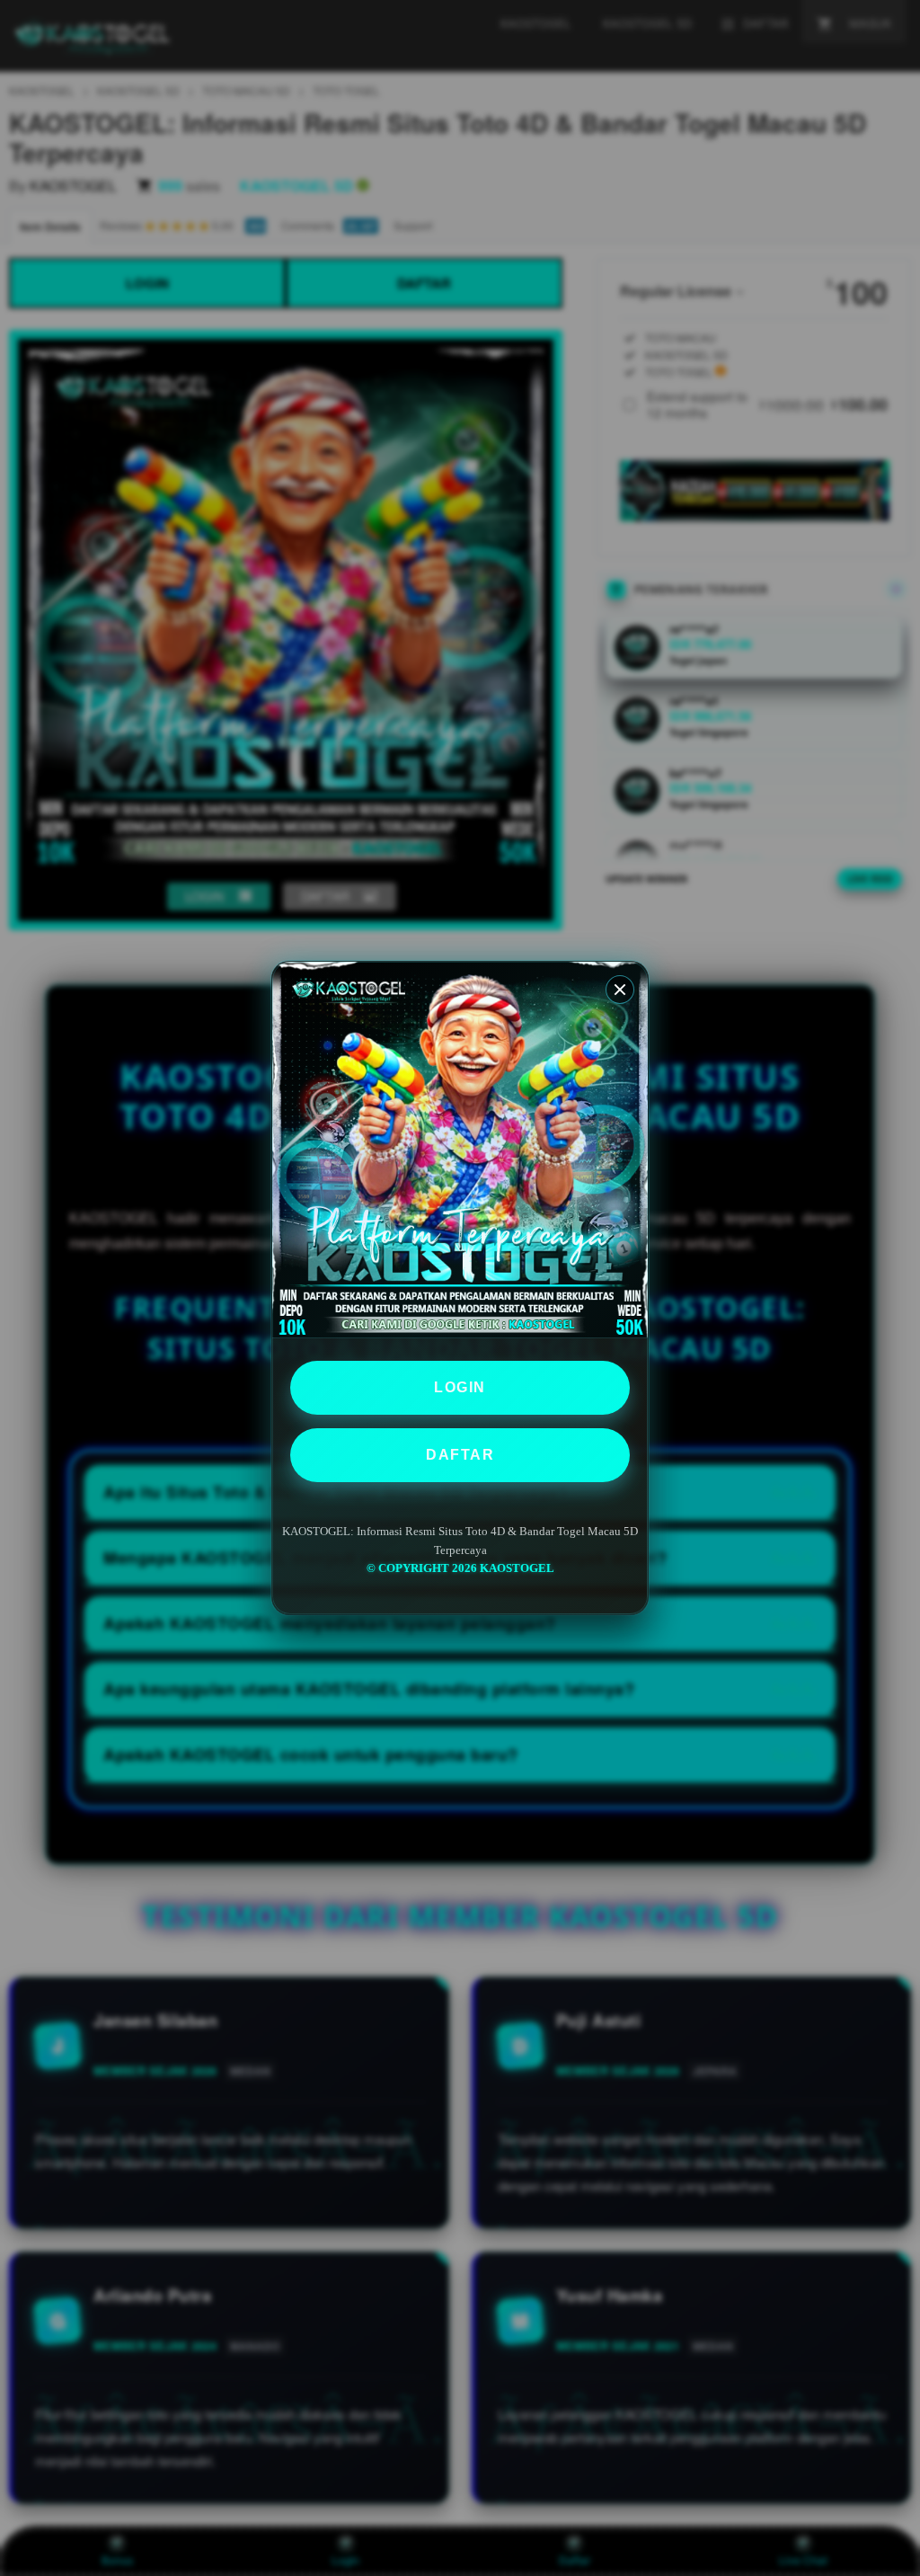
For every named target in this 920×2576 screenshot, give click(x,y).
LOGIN (460, 1387)
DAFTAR (460, 1455)
